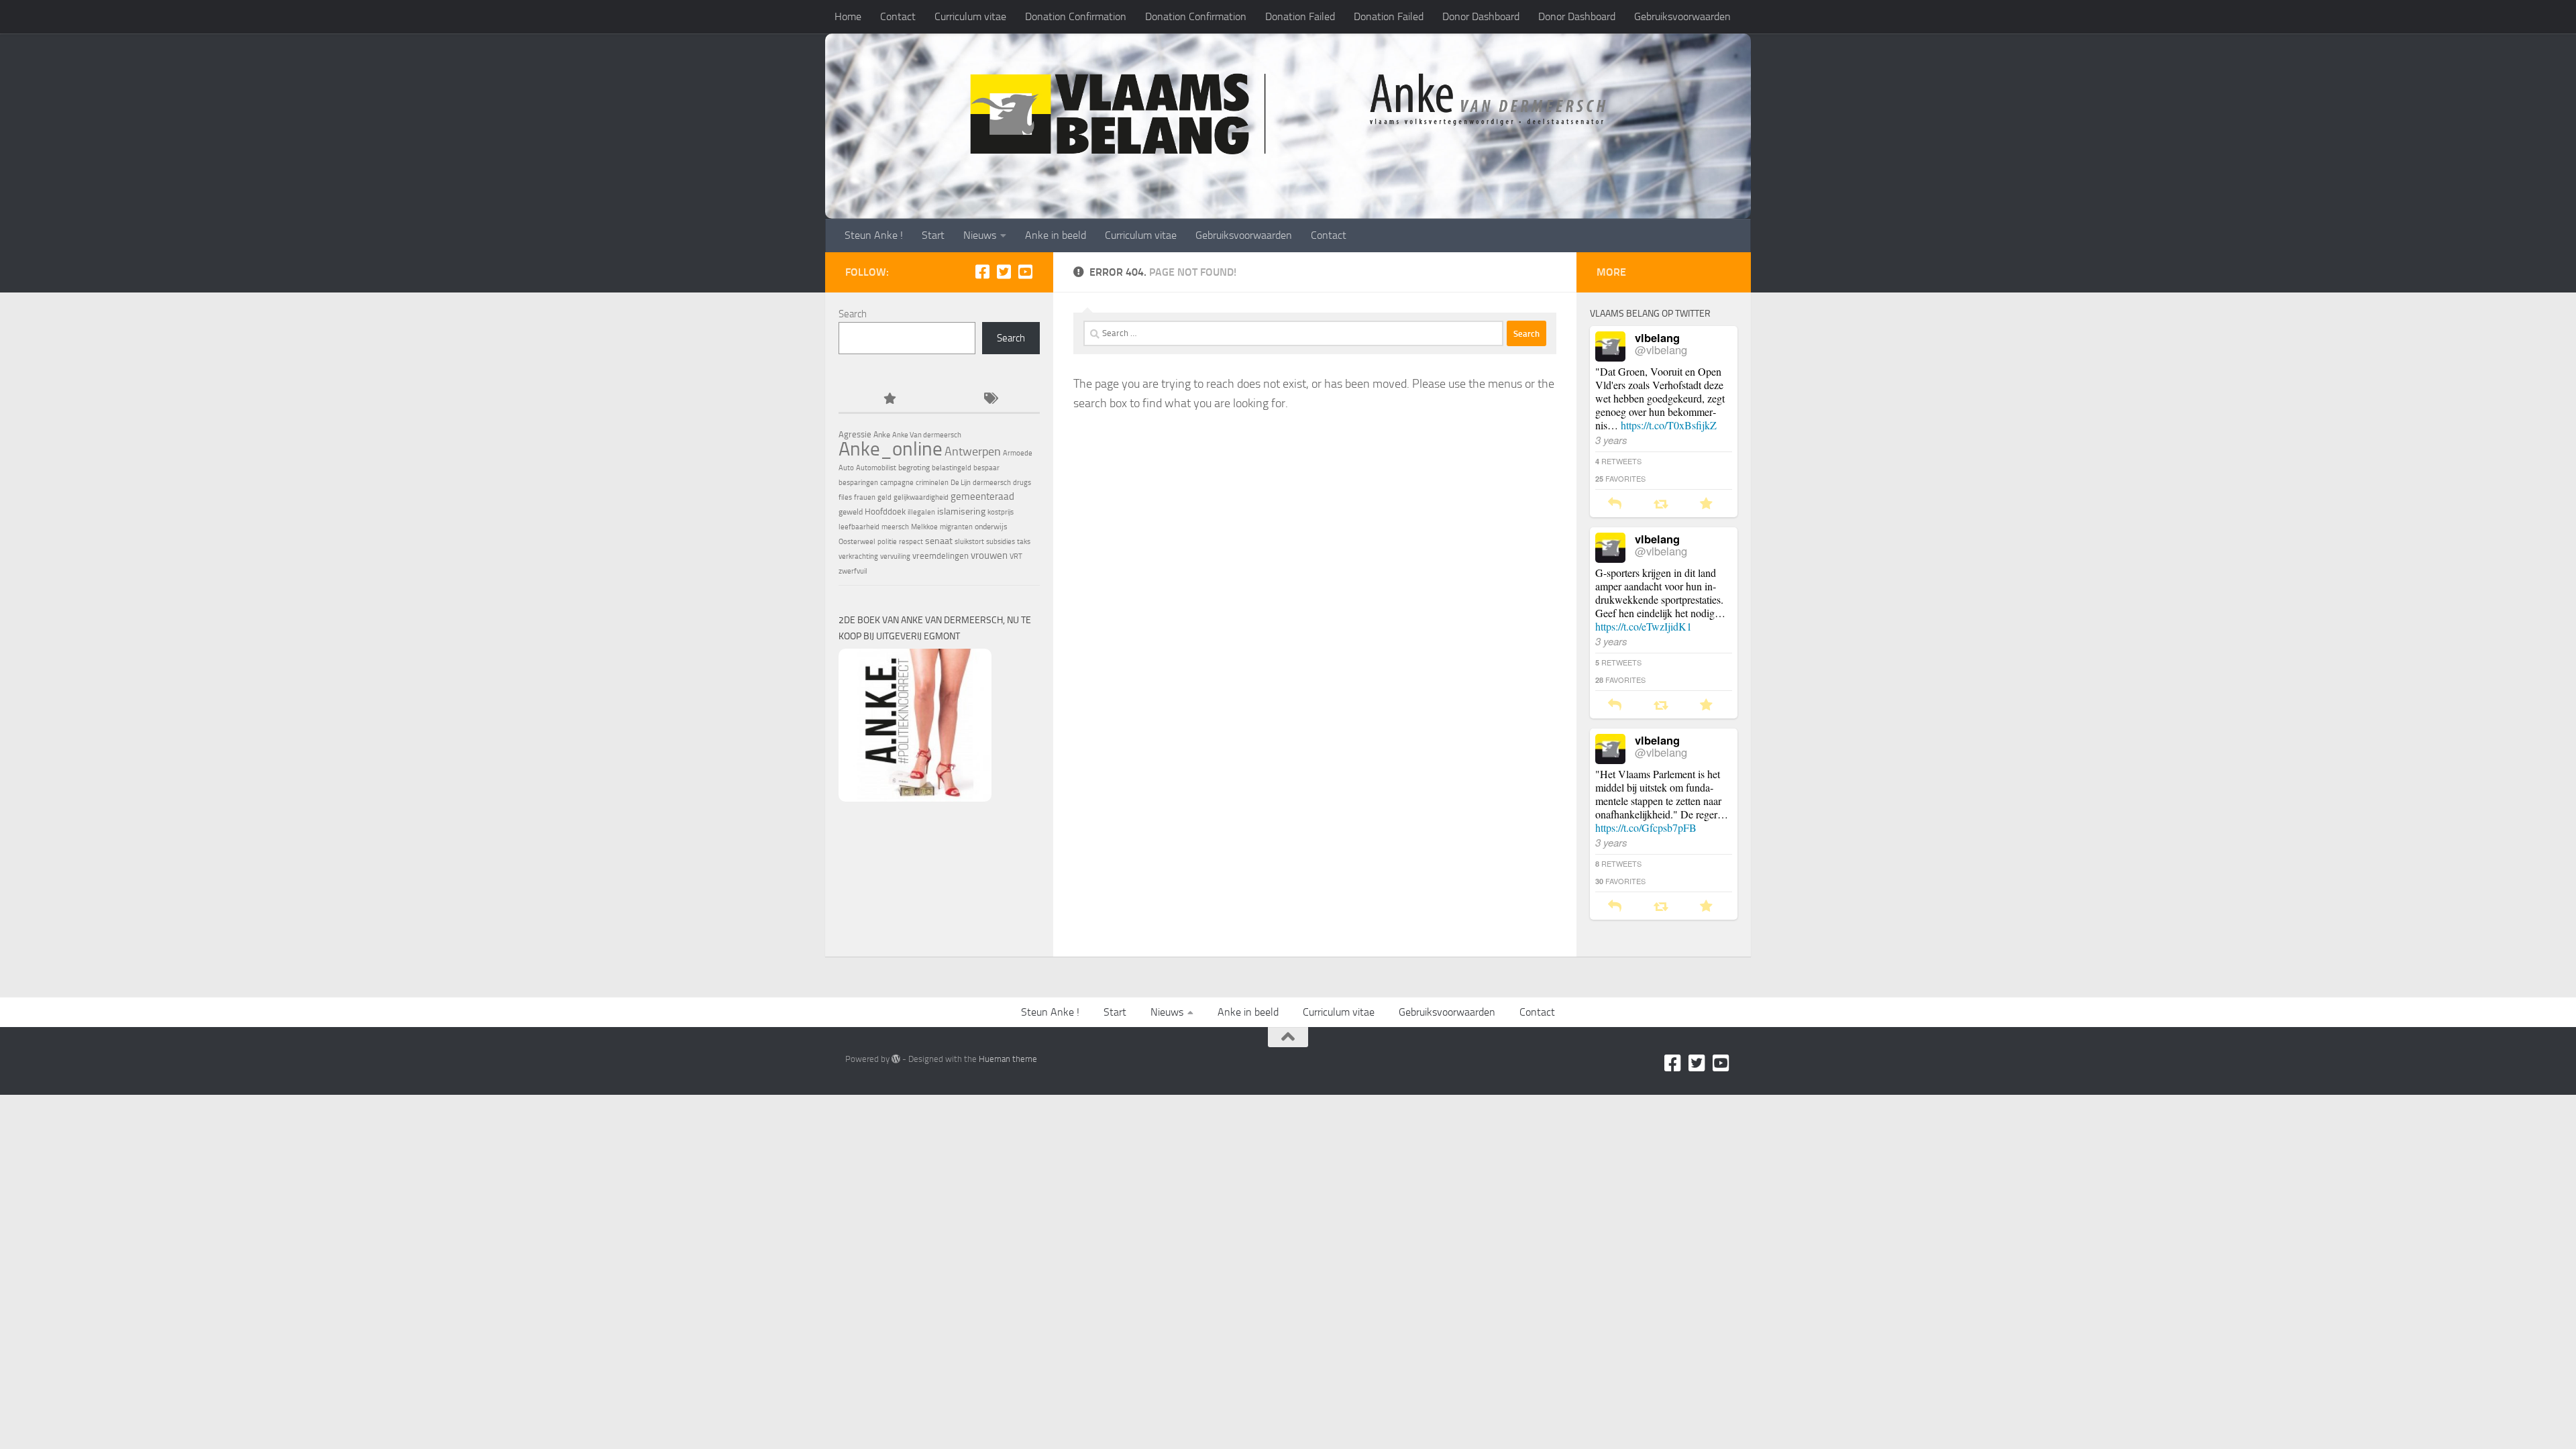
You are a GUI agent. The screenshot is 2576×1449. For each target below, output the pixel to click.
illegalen (921, 512)
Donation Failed (1300, 16)
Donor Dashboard (1481, 16)
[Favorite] (1706, 504)
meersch (895, 527)
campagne (897, 483)
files (845, 497)
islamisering (961, 511)
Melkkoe (924, 527)
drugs (1022, 483)
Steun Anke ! (874, 235)
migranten (956, 527)
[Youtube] (1025, 272)
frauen (865, 497)
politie (887, 542)
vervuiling (895, 556)
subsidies (1001, 542)
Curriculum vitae (970, 16)
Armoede (1018, 453)
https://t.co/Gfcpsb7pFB (1646, 827)
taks (1024, 542)
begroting (914, 468)
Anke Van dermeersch (927, 435)
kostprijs (1001, 512)
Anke (882, 435)
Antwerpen (973, 451)
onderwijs (991, 527)
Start (933, 235)
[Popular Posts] (889, 399)
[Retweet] (1661, 504)
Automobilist (876, 468)
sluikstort (969, 542)
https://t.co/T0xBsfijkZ (1669, 425)
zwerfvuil (853, 571)
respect (911, 542)
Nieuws (980, 235)
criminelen (932, 483)
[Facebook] (982, 272)
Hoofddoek (885, 512)
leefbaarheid (859, 527)
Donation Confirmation (1076, 16)
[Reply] (1615, 504)
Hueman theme (1008, 1059)
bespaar (986, 468)
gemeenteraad (982, 496)
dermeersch (992, 483)
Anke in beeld (1056, 235)
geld (884, 497)
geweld (851, 512)
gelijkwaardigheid (921, 497)
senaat (939, 541)
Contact (898, 16)
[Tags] (989, 399)
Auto (846, 468)
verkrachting (858, 556)
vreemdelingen (941, 556)
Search (853, 314)
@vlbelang (1661, 350)
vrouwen (989, 555)
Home (848, 16)
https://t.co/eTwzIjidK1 (1644, 626)
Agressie (855, 434)
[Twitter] (1004, 272)
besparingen (858, 483)
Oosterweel (857, 542)
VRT (1016, 556)
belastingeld (952, 468)
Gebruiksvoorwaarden (1682, 16)
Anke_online (891, 449)
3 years (1611, 440)
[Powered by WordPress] (896, 1059)
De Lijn (961, 483)
